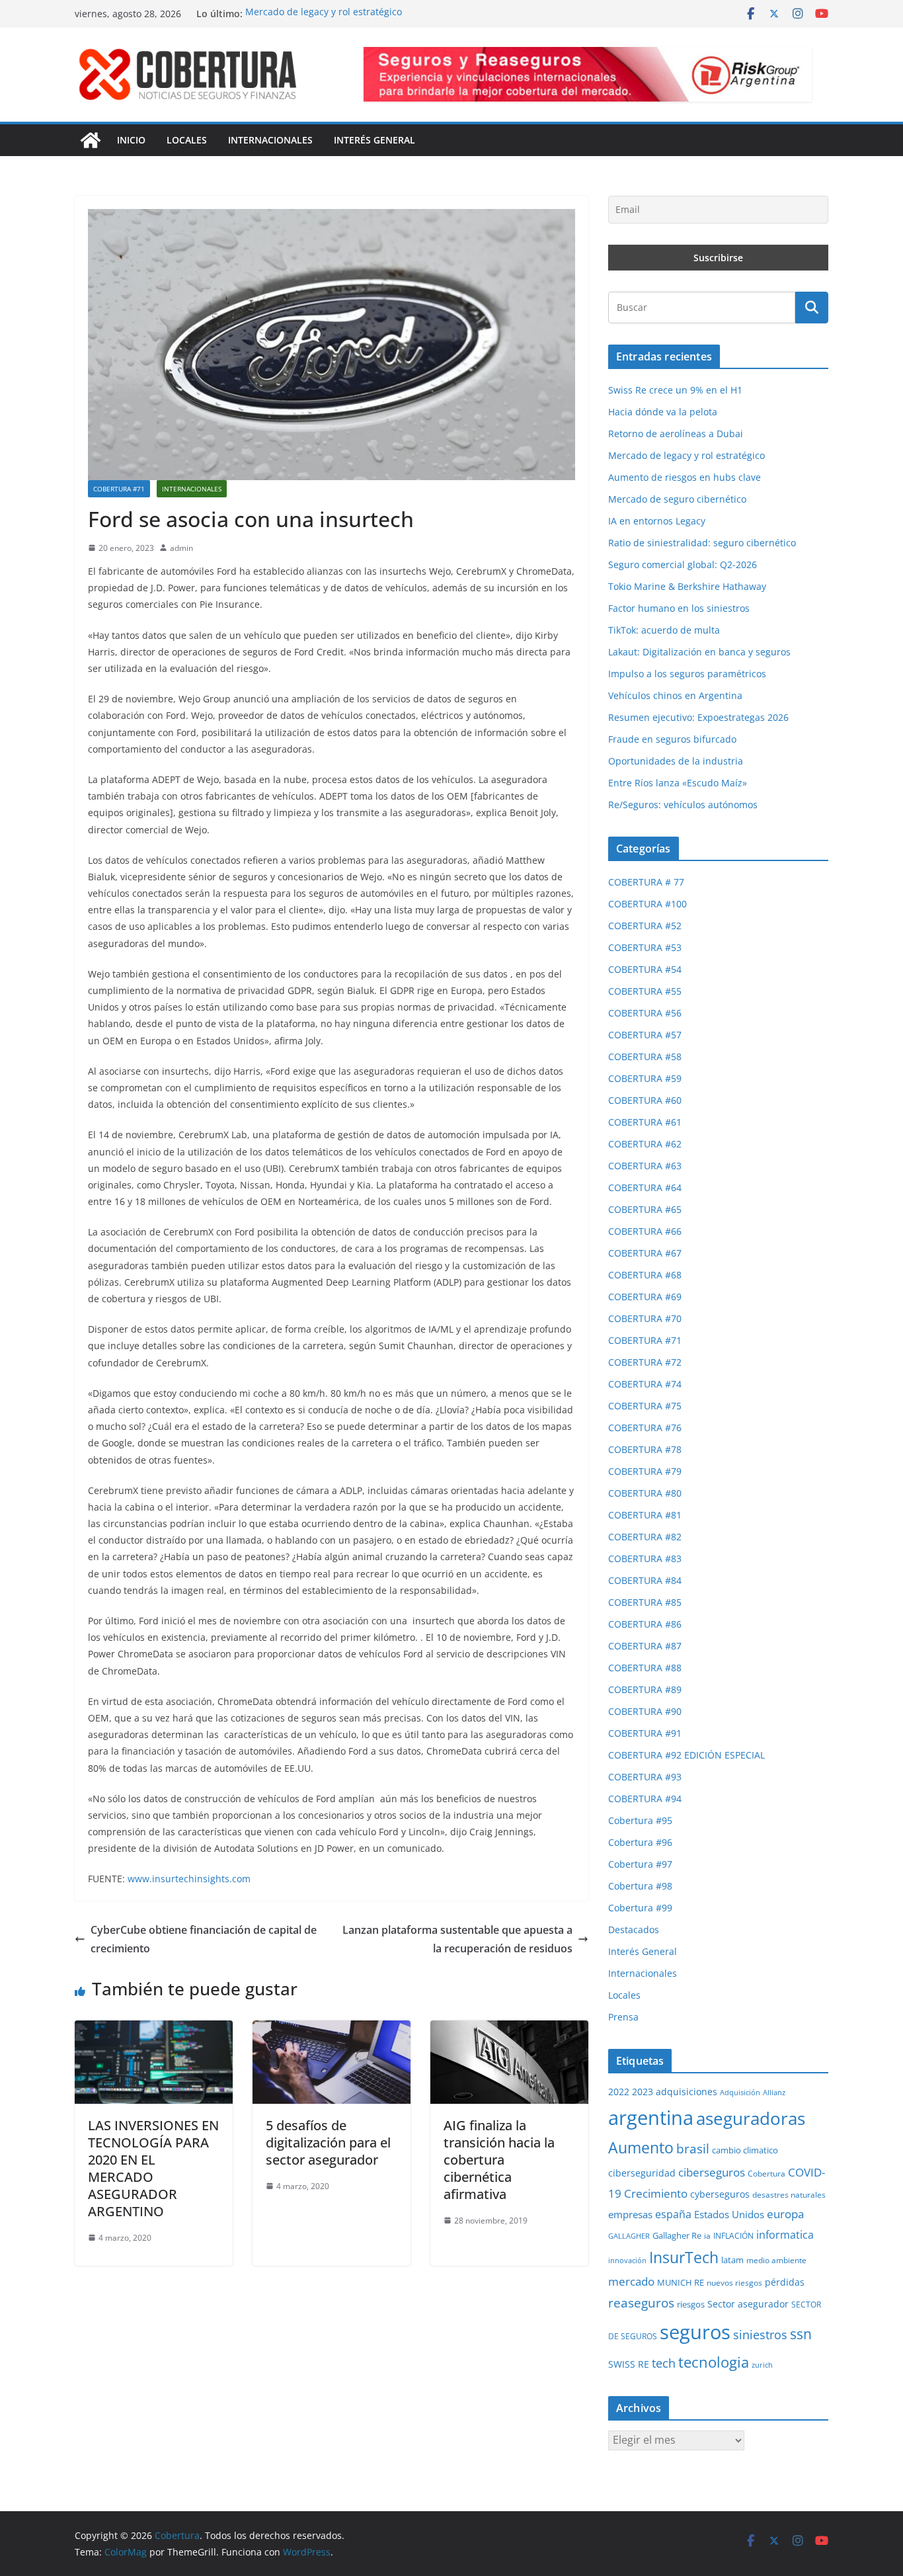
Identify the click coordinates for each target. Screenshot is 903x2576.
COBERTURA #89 (645, 1689)
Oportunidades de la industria (676, 761)
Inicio (131, 140)
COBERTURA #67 (645, 1253)
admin (181, 548)
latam (732, 2260)
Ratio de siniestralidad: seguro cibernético (702, 543)
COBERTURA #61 (645, 1122)
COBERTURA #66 (645, 1231)
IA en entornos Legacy (657, 521)
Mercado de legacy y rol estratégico (324, 14)
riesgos (691, 2304)
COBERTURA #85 (645, 1602)
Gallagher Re (677, 2235)
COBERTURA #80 (645, 1493)
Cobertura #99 (640, 1908)
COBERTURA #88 (645, 1668)
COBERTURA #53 (645, 947)
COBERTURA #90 (645, 1711)
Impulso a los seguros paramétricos (687, 674)
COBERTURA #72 (645, 1362)
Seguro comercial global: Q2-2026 (683, 564)
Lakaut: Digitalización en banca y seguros (699, 652)
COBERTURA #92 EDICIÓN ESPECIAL (687, 1755)
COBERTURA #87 (645, 1646)
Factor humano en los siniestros (679, 608)
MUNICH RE (681, 2282)
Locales (187, 140)
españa (673, 2214)
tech (664, 2363)
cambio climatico (745, 2150)
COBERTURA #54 (645, 969)
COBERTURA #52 (645, 926)
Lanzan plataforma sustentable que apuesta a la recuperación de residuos (457, 1939)
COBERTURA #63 (645, 1166)
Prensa (623, 2017)
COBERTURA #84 (645, 1580)
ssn (801, 2334)
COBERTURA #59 (645, 1078)
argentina (651, 2118)
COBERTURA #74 (645, 1384)
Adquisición (740, 2093)
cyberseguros (720, 2194)
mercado (631, 2281)
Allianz (774, 2092)
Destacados (634, 1930)
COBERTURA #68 (645, 1275)
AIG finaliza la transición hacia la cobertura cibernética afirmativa (499, 2160)
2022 (619, 2092)
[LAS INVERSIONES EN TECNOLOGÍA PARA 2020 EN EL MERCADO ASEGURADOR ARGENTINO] (154, 2030)
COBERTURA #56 (645, 1013)
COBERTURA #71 (119, 489)
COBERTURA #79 (645, 1471)
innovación (627, 2261)
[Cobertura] (91, 140)
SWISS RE (629, 2364)
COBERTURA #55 (645, 991)
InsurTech (684, 2257)
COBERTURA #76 (645, 1428)
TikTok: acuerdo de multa (664, 630)
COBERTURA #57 (645, 1035)
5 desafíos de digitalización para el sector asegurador (328, 2142)
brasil (693, 2149)
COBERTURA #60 (645, 1100)
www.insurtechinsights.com (189, 1879)
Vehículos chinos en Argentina (675, 695)
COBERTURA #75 (645, 1406)
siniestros (760, 2334)
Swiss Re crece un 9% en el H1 (675, 390)
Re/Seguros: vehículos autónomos (683, 805)
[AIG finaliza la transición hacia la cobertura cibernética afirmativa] (509, 2030)
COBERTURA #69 (645, 1297)
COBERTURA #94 (645, 1799)
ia (707, 2236)
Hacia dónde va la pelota (663, 412)
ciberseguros (712, 2172)
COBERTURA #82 (645, 1537)
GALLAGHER (629, 2236)
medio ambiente (776, 2260)
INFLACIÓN (733, 2236)
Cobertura (766, 2174)
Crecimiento (656, 2193)
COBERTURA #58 (645, 1057)
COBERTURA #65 (645, 1209)
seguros (695, 2332)
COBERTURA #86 (645, 1624)
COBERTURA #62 (645, 1144)
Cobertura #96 (640, 1842)
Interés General (374, 140)
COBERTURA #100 (648, 904)
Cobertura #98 (640, 1886)
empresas (630, 2214)
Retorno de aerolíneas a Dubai (676, 434)
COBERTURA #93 (645, 1777)
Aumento (641, 2148)
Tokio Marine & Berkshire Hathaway (687, 586)
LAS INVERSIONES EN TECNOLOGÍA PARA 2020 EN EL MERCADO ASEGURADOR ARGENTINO (153, 2168)
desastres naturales (789, 2195)
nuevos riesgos (734, 2283)
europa (785, 2214)
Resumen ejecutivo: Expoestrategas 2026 (698, 717)
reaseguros (641, 2303)
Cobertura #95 (640, 1820)
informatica (785, 2234)
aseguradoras (751, 2118)
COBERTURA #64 (645, 1187)
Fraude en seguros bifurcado (672, 739)
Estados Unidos (729, 2214)
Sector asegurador (748, 2304)
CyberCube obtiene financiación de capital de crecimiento (204, 1939)
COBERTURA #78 (645, 1449)
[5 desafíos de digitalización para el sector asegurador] (332, 2030)
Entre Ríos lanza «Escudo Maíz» (678, 783)
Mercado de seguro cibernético (677, 499)
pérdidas (785, 2282)
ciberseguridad (642, 2173)
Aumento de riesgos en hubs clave (685, 477)
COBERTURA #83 (645, 1558)
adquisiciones (687, 2092)
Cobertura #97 (640, 1864)
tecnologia (714, 2362)
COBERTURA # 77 (646, 882)
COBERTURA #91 (645, 1733)
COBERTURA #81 (645, 1515)
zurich (762, 2365)
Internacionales (270, 140)
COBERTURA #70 (645, 1318)
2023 (643, 2092)
